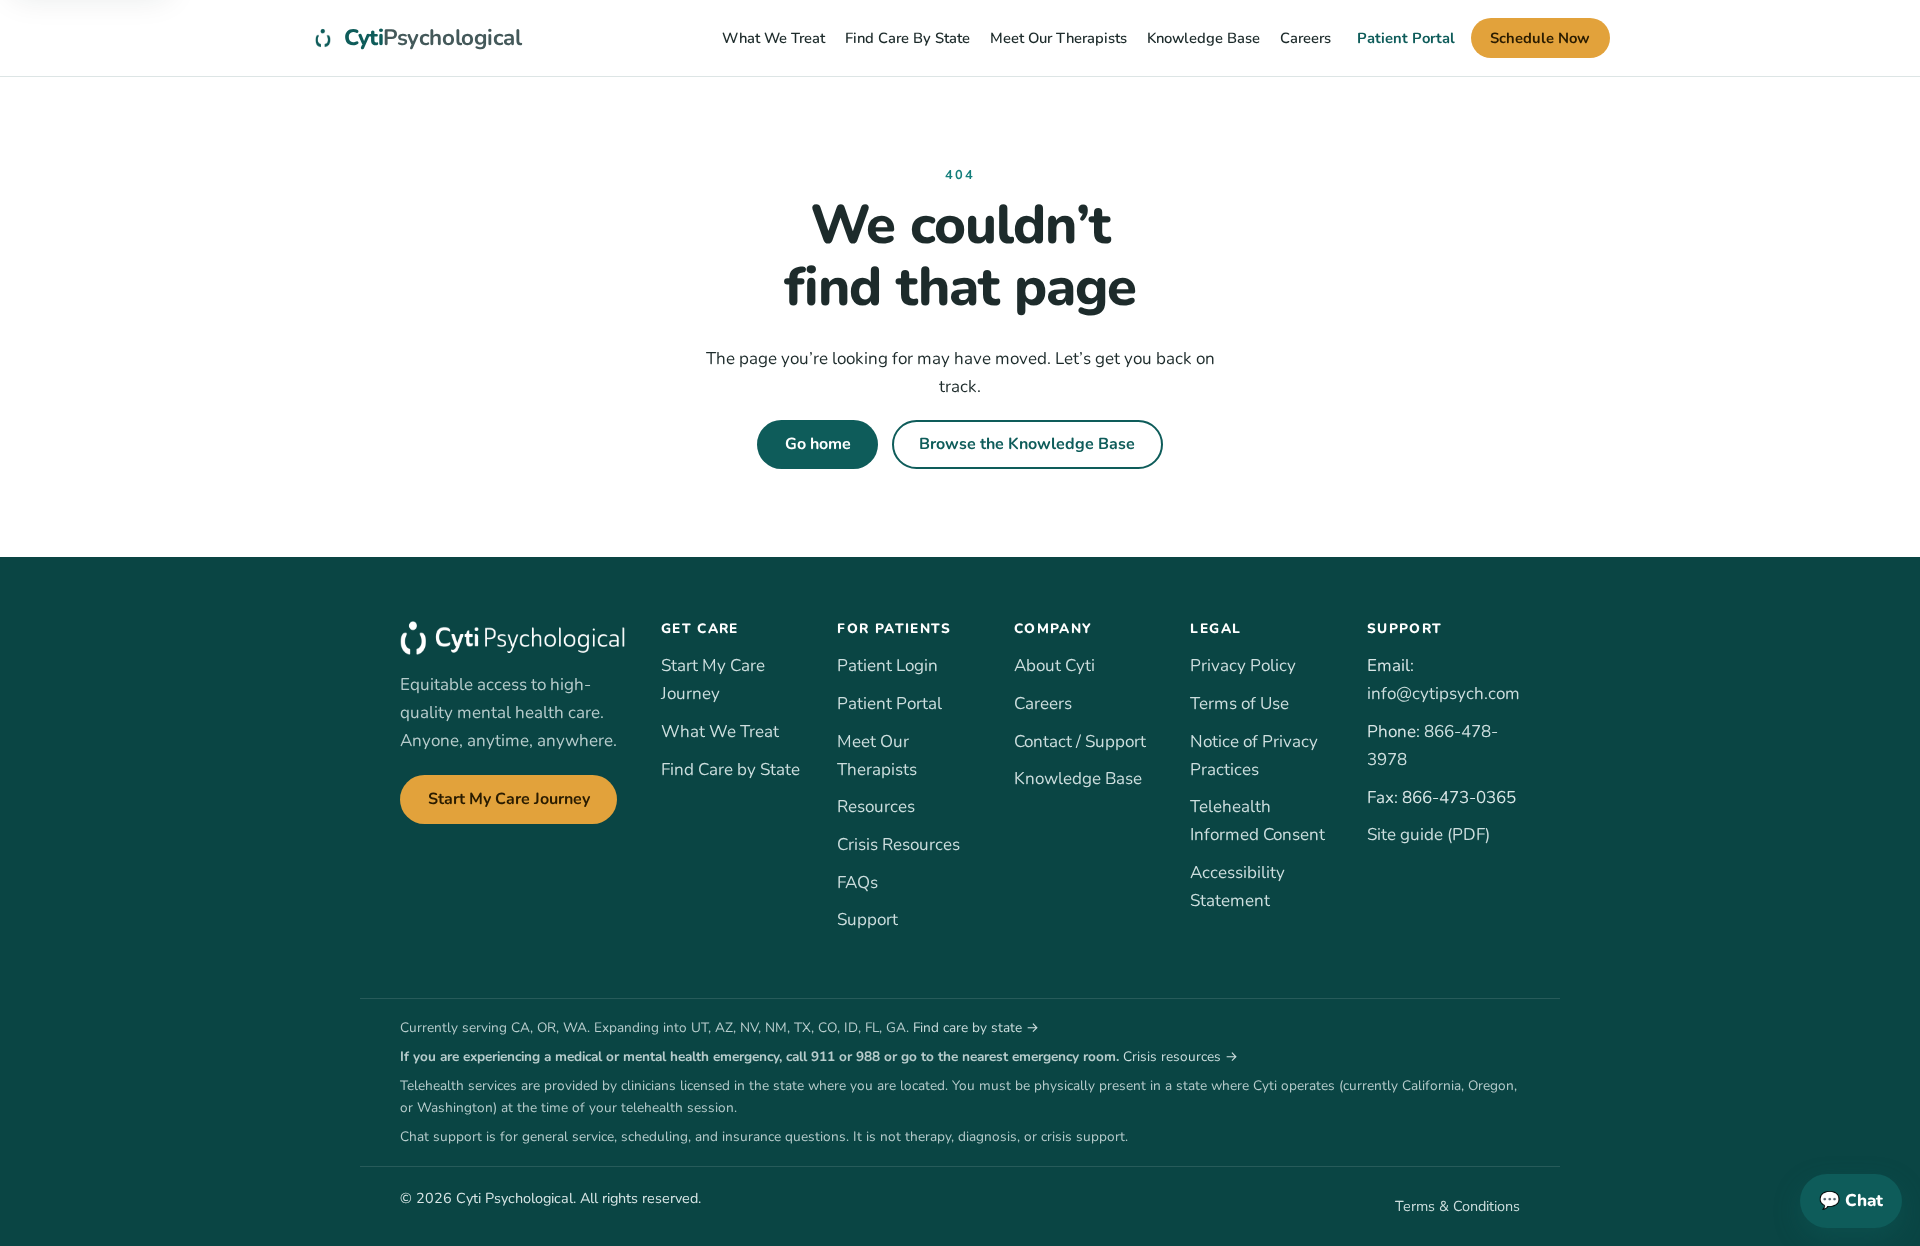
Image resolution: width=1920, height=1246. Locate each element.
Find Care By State (907, 38)
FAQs (857, 882)
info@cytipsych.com (1443, 693)
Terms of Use (1239, 703)
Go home (818, 444)
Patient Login (887, 665)
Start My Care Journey (509, 799)
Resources (876, 806)
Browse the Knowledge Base (1027, 444)
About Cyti (1054, 665)
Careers (1305, 38)
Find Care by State (730, 769)
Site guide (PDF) (1428, 834)
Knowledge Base (1203, 38)
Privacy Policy (1243, 665)
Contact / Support (1080, 741)
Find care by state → (976, 1027)
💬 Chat (1851, 1200)
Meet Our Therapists (1058, 38)
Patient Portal (1406, 38)
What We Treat (773, 38)
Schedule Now (1540, 38)
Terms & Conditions (1457, 1206)
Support (867, 919)
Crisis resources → (1180, 1056)
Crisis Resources (898, 844)
